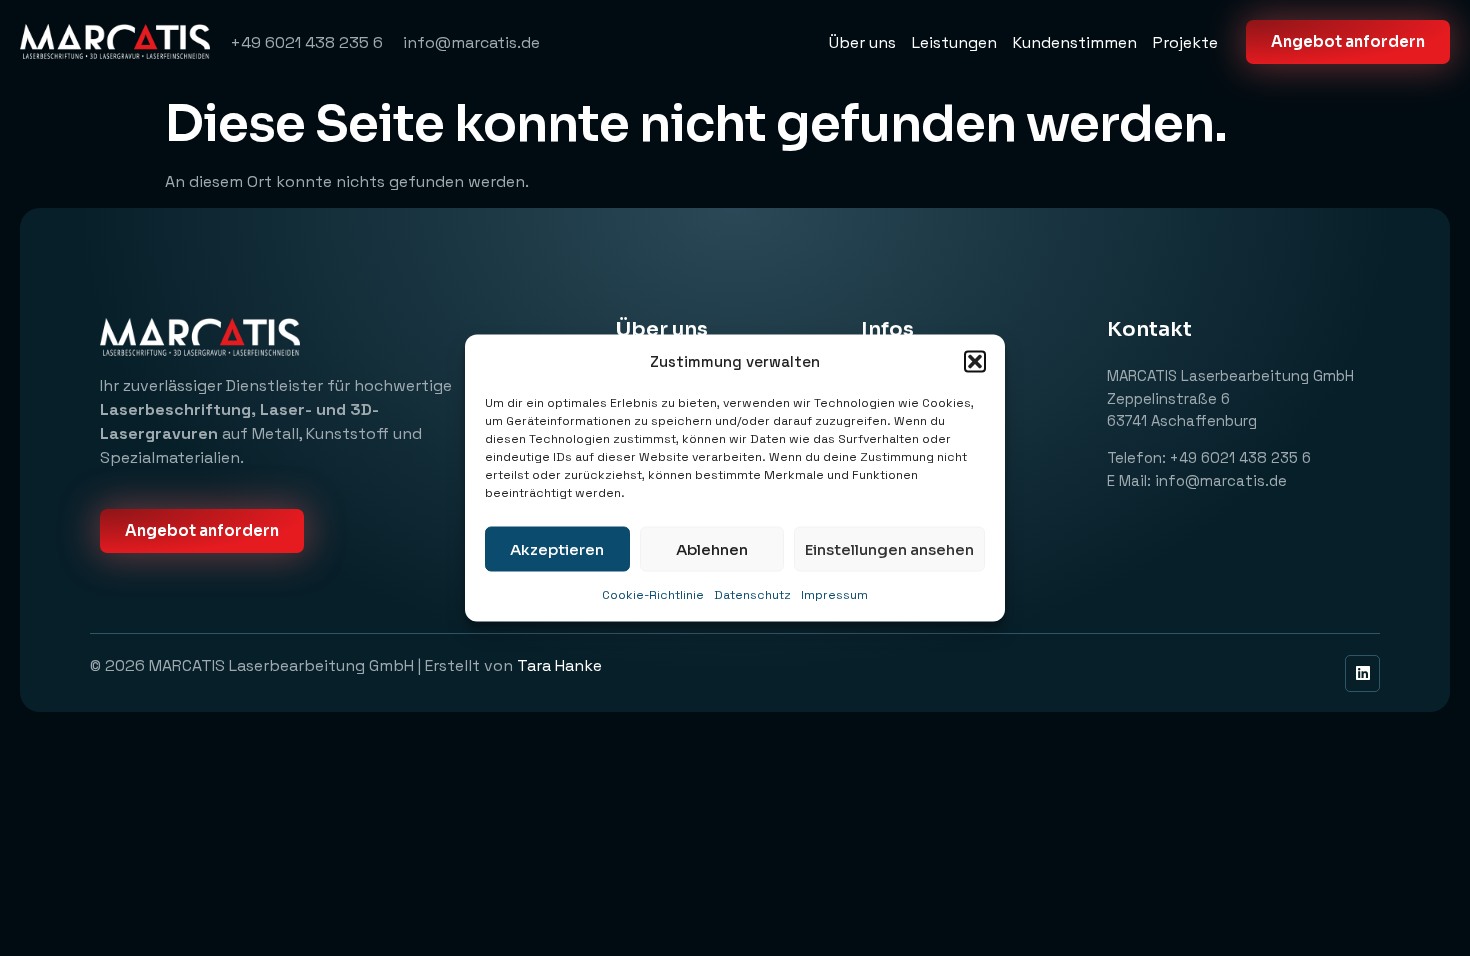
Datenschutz (752, 595)
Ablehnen (712, 548)
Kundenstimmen (1075, 42)
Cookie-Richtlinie (653, 595)
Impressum (834, 595)
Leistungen (954, 42)
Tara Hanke (561, 665)
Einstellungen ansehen (889, 548)
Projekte (1185, 42)
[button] (975, 362)
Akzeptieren (557, 548)
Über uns (862, 42)
